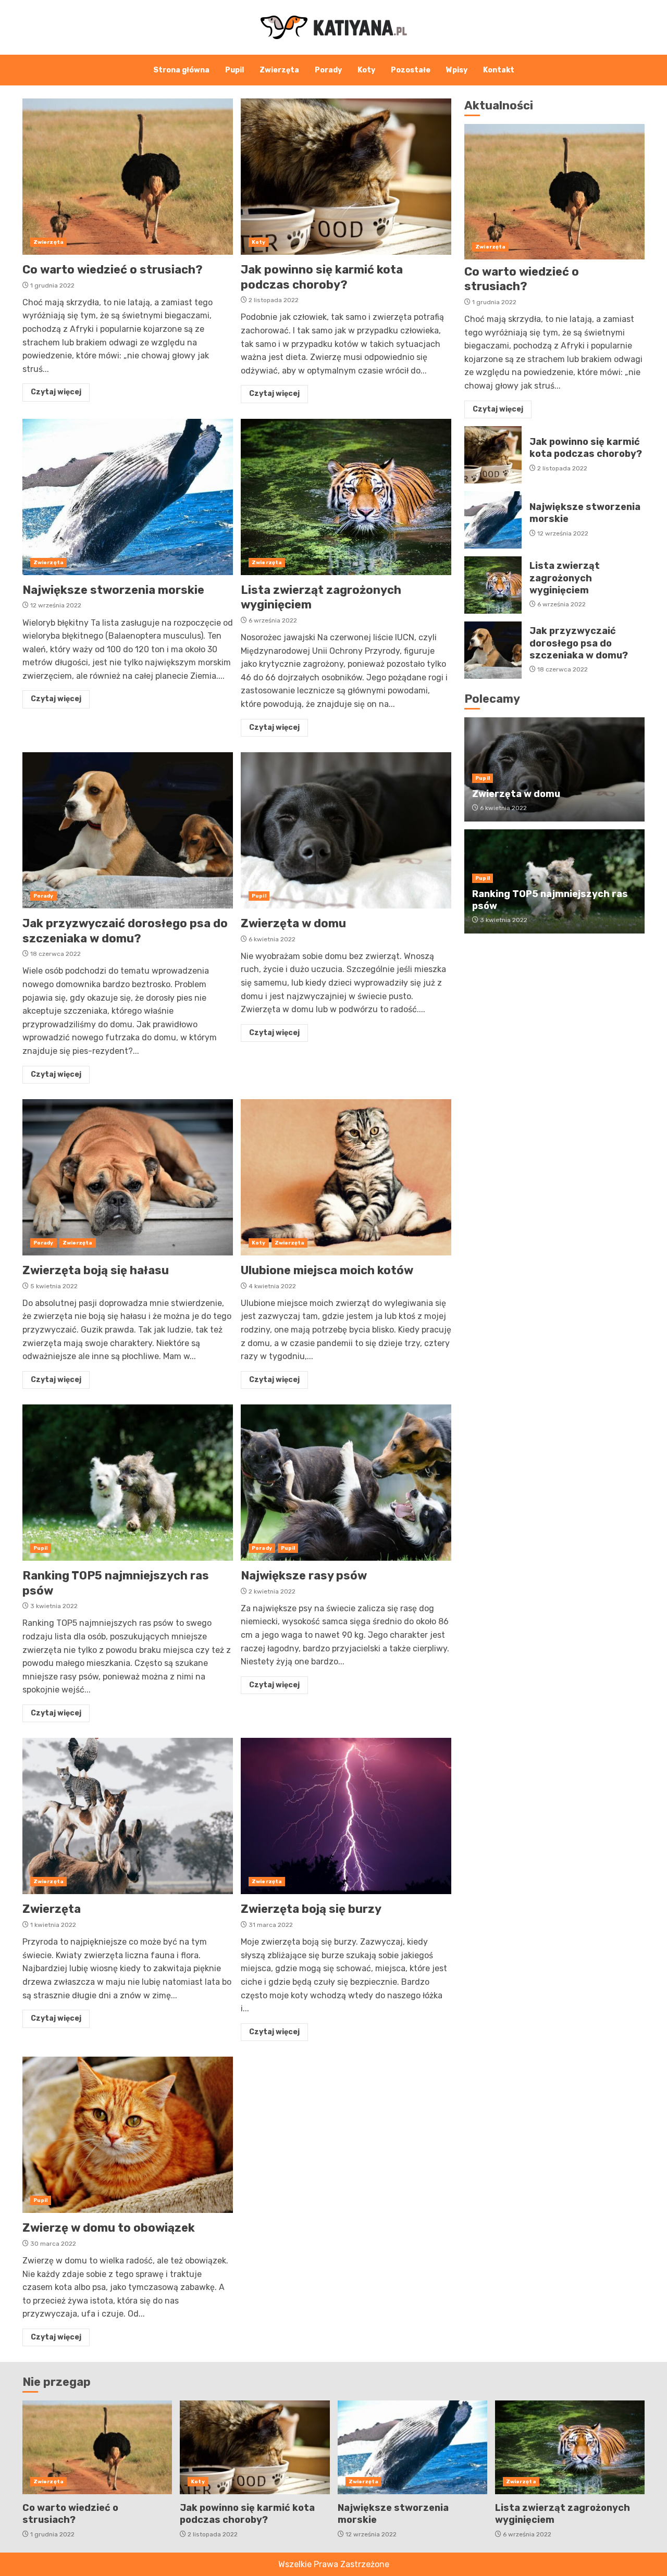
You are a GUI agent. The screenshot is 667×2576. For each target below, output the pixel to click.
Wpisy (457, 70)
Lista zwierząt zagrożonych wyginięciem (346, 497)
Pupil (234, 70)
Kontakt (499, 70)
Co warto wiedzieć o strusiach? (128, 177)
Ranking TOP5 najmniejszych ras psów (128, 1483)
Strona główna (181, 70)
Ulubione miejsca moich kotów (346, 1177)
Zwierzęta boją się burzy (346, 1816)
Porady (328, 70)
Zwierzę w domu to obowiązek (128, 2135)
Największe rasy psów (346, 1483)
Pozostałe (411, 70)
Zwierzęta (279, 70)
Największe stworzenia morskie (128, 497)
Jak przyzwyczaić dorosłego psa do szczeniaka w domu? (128, 830)
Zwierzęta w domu (346, 830)
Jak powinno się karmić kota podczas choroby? (346, 177)
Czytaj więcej (56, 392)
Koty (366, 70)
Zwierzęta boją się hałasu (128, 1177)
